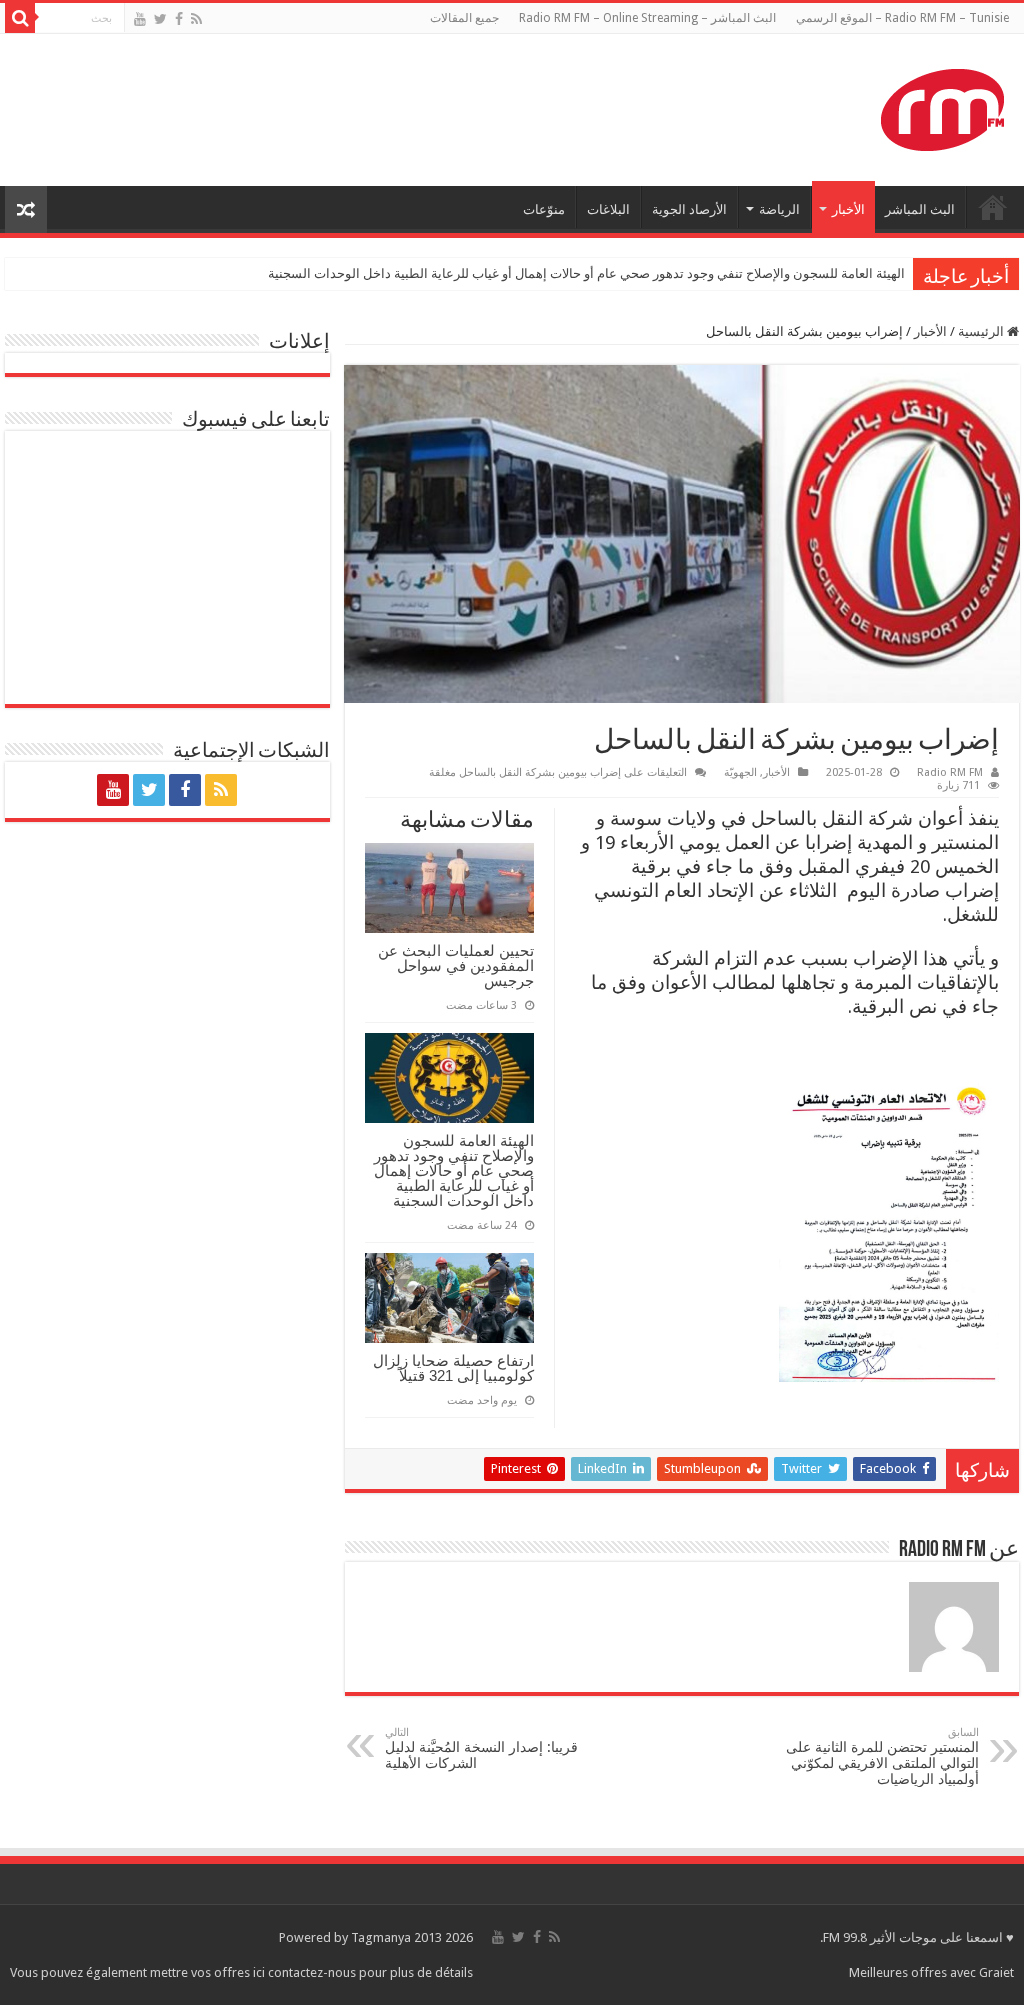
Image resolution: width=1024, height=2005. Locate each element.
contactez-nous (313, 1972)
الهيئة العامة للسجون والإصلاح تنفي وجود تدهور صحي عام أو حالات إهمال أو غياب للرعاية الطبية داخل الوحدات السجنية (586, 273)
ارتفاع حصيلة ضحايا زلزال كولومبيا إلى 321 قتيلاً (453, 1368)
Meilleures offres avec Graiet (931, 1972)
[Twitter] (160, 19)
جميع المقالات (464, 18)
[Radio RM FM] (942, 106)
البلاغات (608, 209)
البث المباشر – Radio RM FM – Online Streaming (647, 18)
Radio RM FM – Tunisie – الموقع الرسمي (902, 18)
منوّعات (544, 209)
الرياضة (779, 209)
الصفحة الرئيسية (993, 207)
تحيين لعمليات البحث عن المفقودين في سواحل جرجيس (456, 965)
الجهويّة (740, 772)
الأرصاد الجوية (689, 209)
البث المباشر (920, 209)
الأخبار (848, 209)
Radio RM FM (950, 772)
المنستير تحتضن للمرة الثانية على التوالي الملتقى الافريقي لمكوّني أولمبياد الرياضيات (882, 1756)
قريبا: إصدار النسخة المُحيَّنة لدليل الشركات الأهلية (481, 1748)
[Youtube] (140, 19)
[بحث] (20, 18)
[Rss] (196, 19)
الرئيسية (982, 331)
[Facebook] (179, 19)
